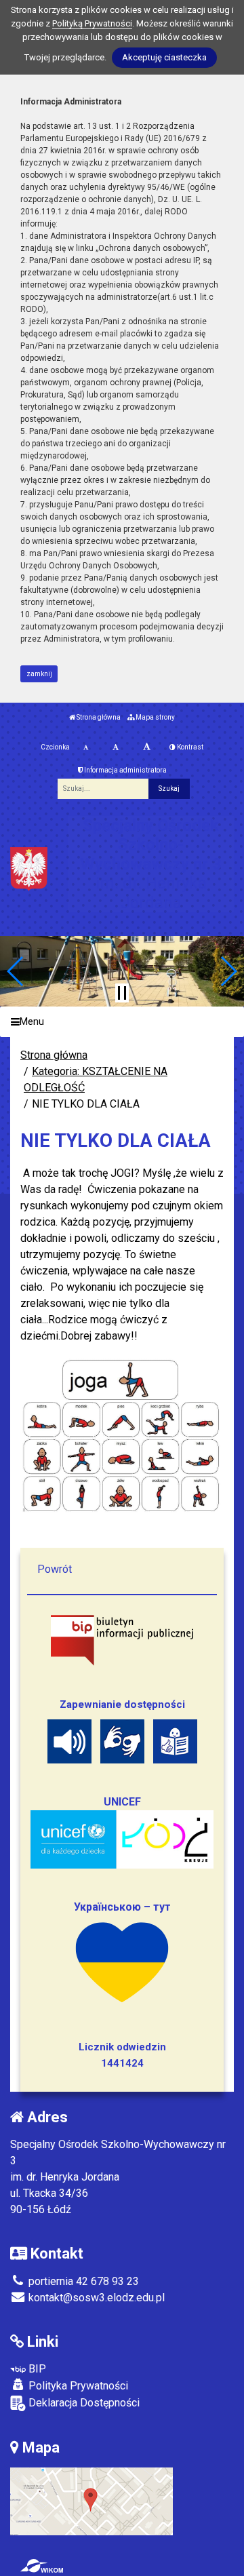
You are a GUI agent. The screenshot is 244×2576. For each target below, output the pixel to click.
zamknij (39, 674)
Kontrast (189, 747)
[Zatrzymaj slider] (122, 993)
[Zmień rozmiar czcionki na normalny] (86, 747)
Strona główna (98, 717)
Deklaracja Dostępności (83, 2403)
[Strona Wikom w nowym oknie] (42, 2566)
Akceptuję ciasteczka (164, 57)
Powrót (55, 1569)
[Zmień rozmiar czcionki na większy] (116, 747)
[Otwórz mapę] (91, 2500)
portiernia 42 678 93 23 (82, 2281)
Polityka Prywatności (77, 2386)
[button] (16, 971)
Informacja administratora (125, 770)
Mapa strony (155, 717)
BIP (36, 2369)
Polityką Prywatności (92, 23)
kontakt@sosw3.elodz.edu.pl (95, 2298)
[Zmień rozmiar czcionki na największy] (147, 747)
